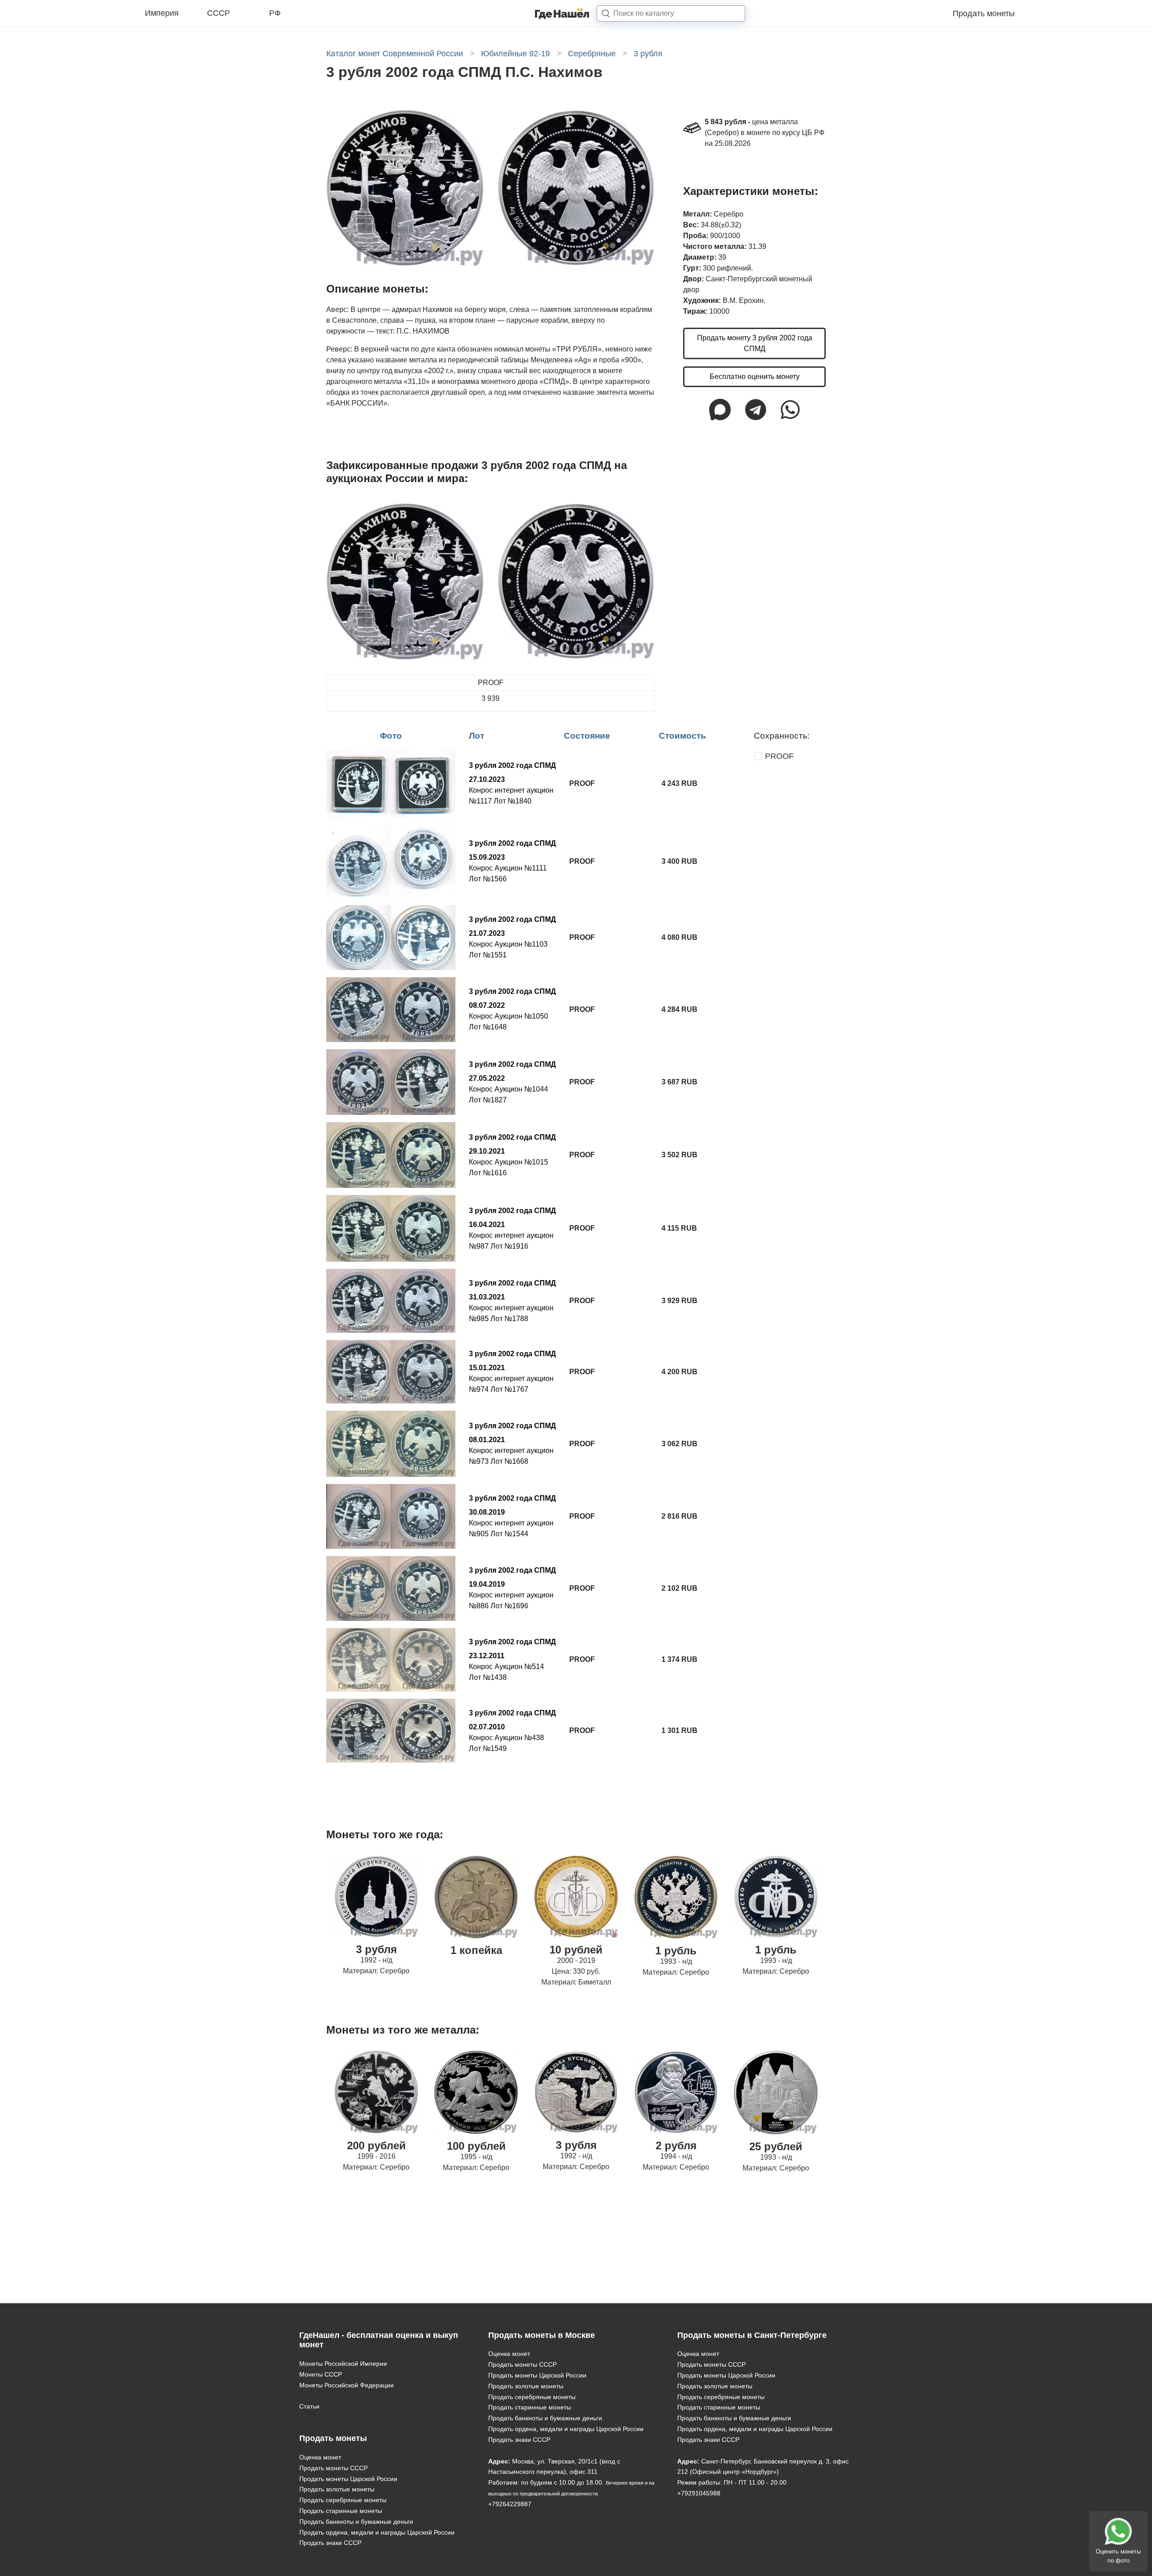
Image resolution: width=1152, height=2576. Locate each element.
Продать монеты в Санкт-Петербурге (752, 2335)
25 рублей (776, 2146)
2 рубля (676, 2145)
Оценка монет (320, 2457)
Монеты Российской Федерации (346, 2385)
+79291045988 (699, 2493)
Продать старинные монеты (341, 2511)
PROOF (779, 756)
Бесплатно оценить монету (755, 377)
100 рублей (476, 2146)
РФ (275, 13)
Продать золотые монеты (337, 2489)
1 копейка (476, 1950)
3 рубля (376, 1949)
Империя (162, 13)
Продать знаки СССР (330, 2543)
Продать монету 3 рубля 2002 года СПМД (755, 343)
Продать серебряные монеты (343, 2500)
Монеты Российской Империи (343, 2364)
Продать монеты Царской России (348, 2479)
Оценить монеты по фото (1118, 2556)
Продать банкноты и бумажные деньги (356, 2522)
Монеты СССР (321, 2374)
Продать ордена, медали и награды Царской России (377, 2532)
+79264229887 (510, 2504)
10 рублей (576, 1950)
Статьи (309, 2406)
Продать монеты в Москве (542, 2335)
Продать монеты (984, 14)
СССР (218, 13)
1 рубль (676, 1951)
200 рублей (376, 2145)
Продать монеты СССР (333, 2468)
